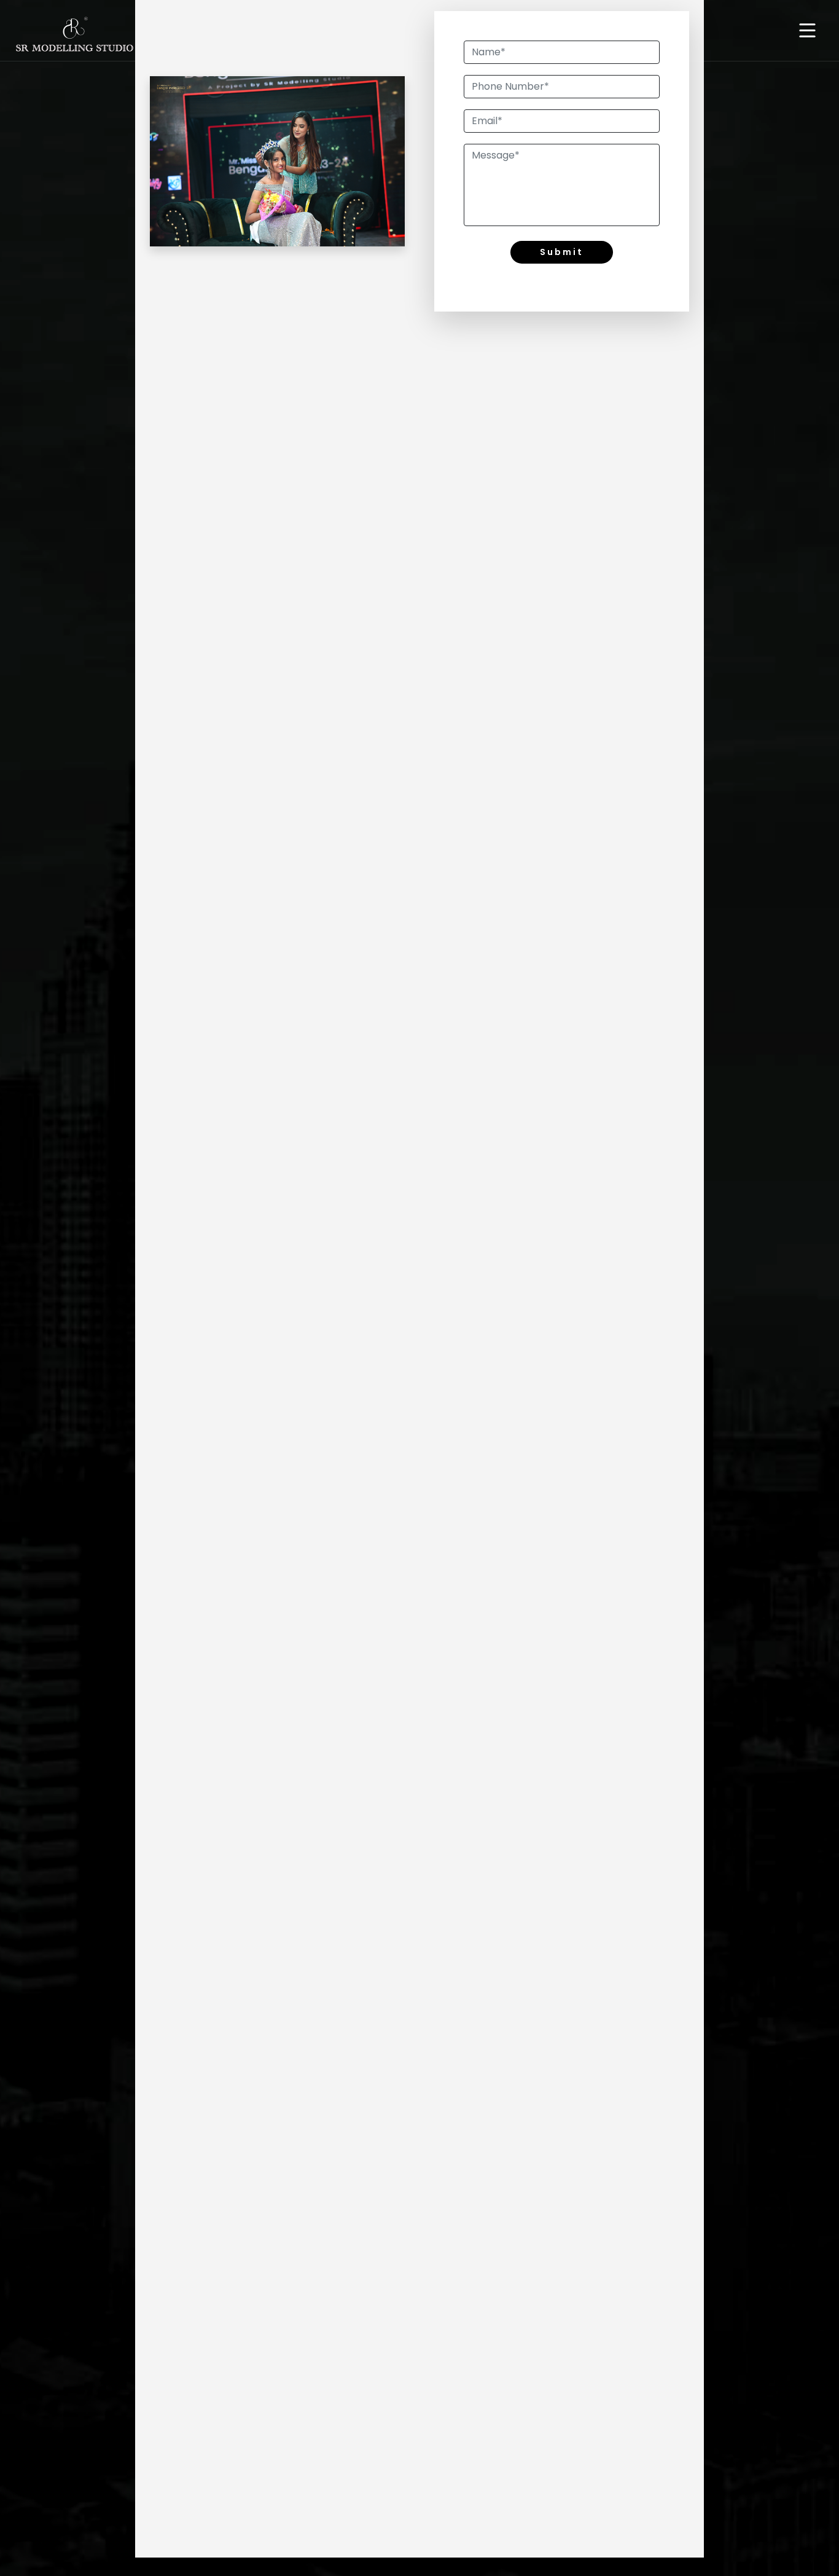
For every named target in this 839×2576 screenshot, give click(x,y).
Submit (562, 252)
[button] (807, 32)
